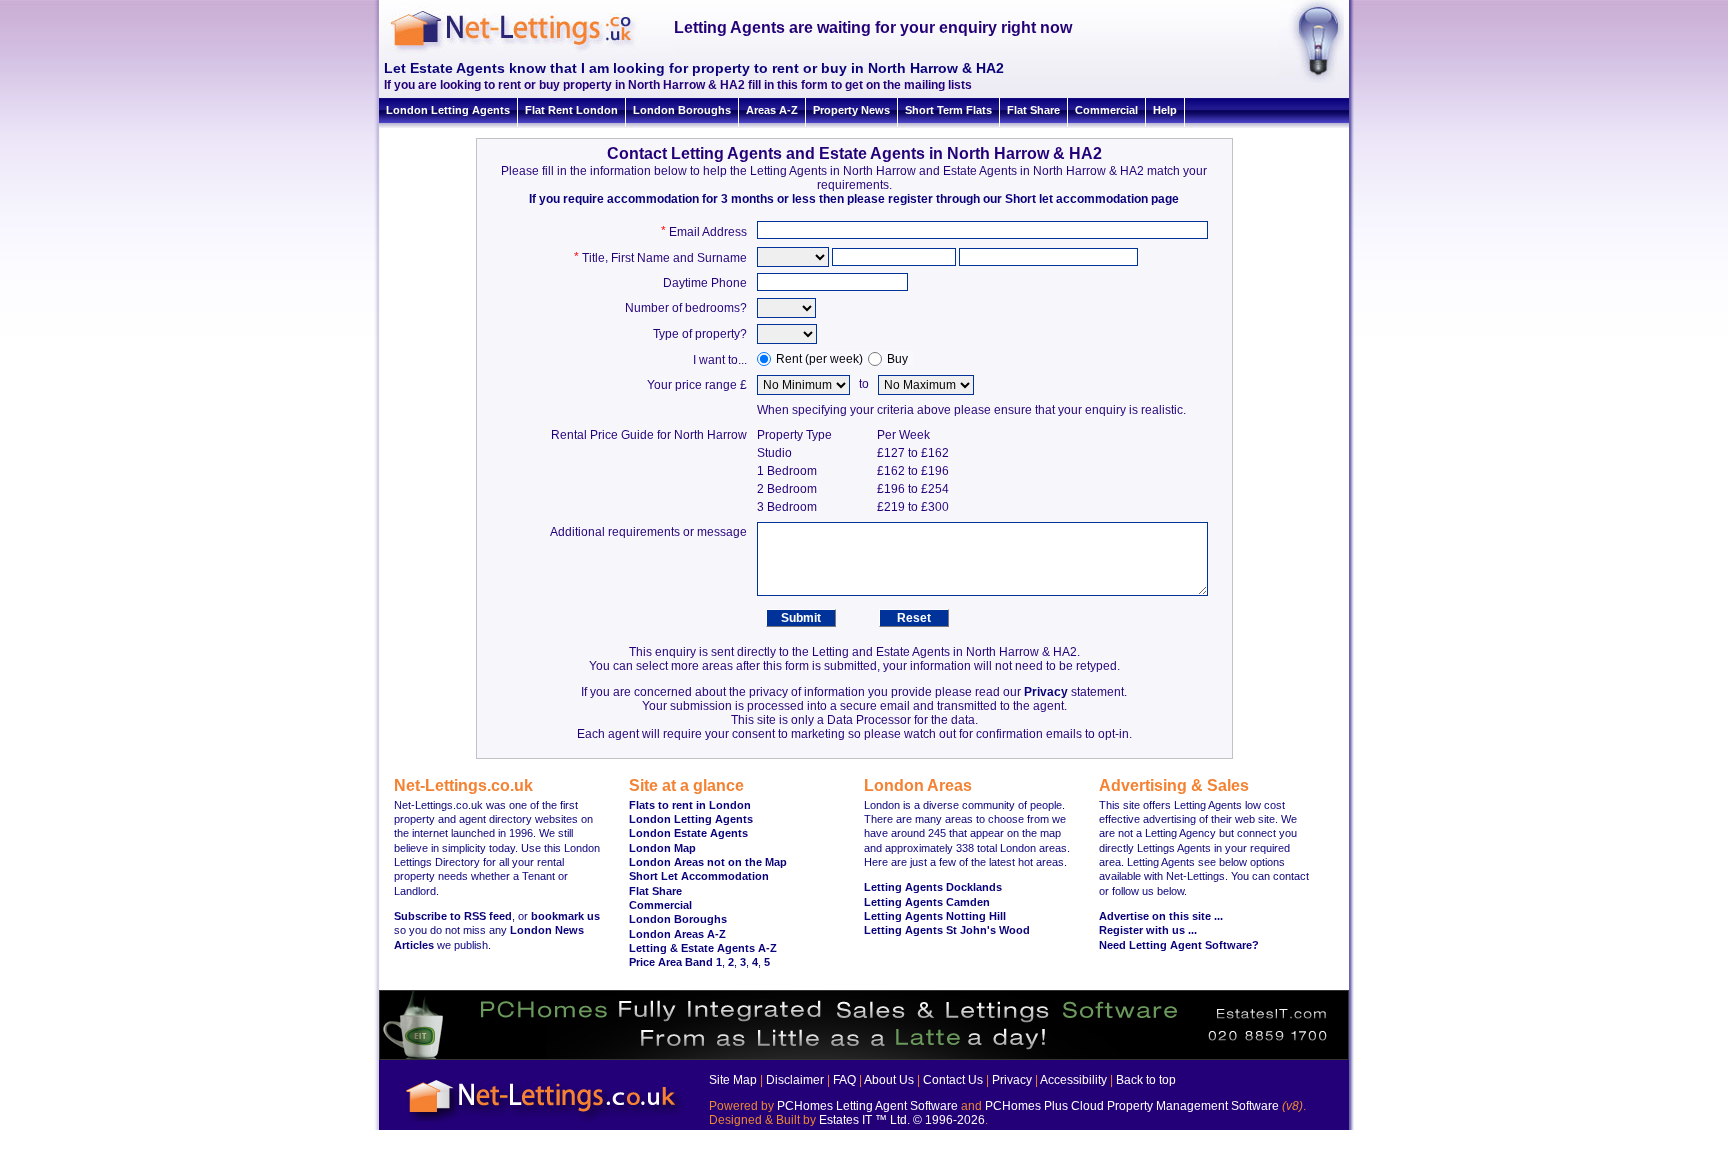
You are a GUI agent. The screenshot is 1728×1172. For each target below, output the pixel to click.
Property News (851, 110)
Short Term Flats (948, 110)
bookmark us (565, 916)
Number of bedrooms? (686, 308)
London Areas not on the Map (708, 862)
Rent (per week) (819, 359)
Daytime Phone (705, 283)
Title (593, 258)
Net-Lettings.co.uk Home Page (544, 1122)
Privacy (1046, 692)
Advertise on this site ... (1161, 916)
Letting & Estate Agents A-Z (703, 948)
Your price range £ (697, 385)
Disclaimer (795, 1080)
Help (1165, 110)
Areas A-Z (772, 110)
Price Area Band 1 (675, 962)
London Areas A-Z (677, 934)
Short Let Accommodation (699, 876)
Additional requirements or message (648, 532)
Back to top (1146, 1080)
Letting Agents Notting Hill (935, 916)
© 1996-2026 (949, 1120)
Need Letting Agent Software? (1179, 945)
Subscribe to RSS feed (453, 916)
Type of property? (700, 334)
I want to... (720, 360)
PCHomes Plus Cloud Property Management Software (1132, 1106)
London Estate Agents (688, 833)
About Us (889, 1080)
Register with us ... (1148, 930)
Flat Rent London (571, 110)
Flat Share (1033, 110)
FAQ (844, 1080)
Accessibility (1073, 1080)
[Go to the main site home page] (529, 50)
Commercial (1106, 110)
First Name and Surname (679, 258)
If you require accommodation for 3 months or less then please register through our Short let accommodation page (854, 199)
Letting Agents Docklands (933, 887)
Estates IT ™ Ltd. (864, 1120)
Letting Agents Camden (927, 902)
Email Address (708, 232)
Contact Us (953, 1080)
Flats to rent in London (690, 805)
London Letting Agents (448, 110)
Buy (897, 359)
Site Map (733, 1080)
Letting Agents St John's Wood (947, 930)
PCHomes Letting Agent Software (867, 1106)
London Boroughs (682, 110)
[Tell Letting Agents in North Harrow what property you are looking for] (1311, 79)
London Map (662, 848)
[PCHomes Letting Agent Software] (864, 1056)
